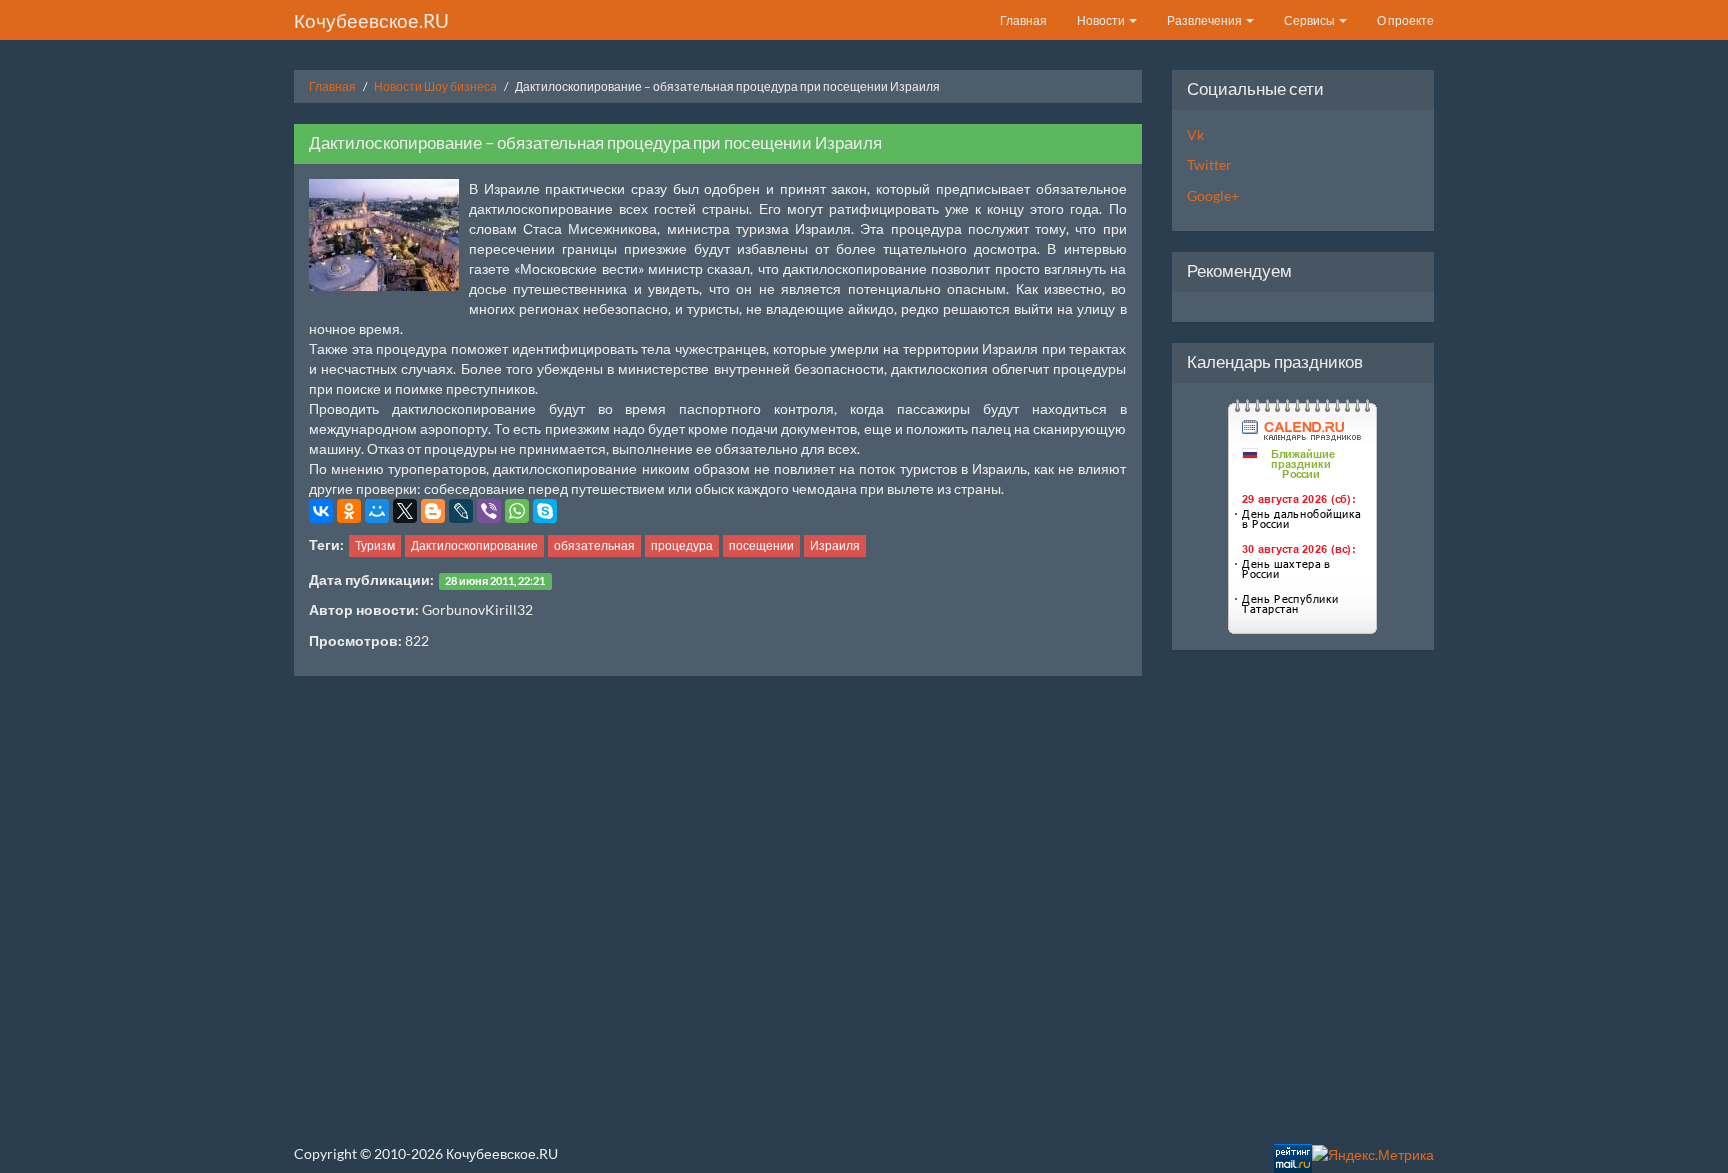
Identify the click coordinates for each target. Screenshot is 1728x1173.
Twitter (1209, 164)
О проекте (1405, 20)
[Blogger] (433, 511)
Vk (1195, 134)
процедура (682, 545)
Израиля (835, 545)
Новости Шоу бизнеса (435, 86)
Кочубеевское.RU (371, 20)
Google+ (1213, 195)
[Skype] (545, 511)
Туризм (375, 545)
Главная (1023, 20)
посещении (761, 545)
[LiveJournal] (461, 511)
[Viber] (489, 511)
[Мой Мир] (377, 511)
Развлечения (1205, 20)
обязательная (594, 545)
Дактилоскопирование (474, 545)
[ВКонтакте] (321, 511)
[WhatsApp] (517, 511)
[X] (405, 511)
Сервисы (1310, 20)
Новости (1102, 20)
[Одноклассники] (349, 511)
